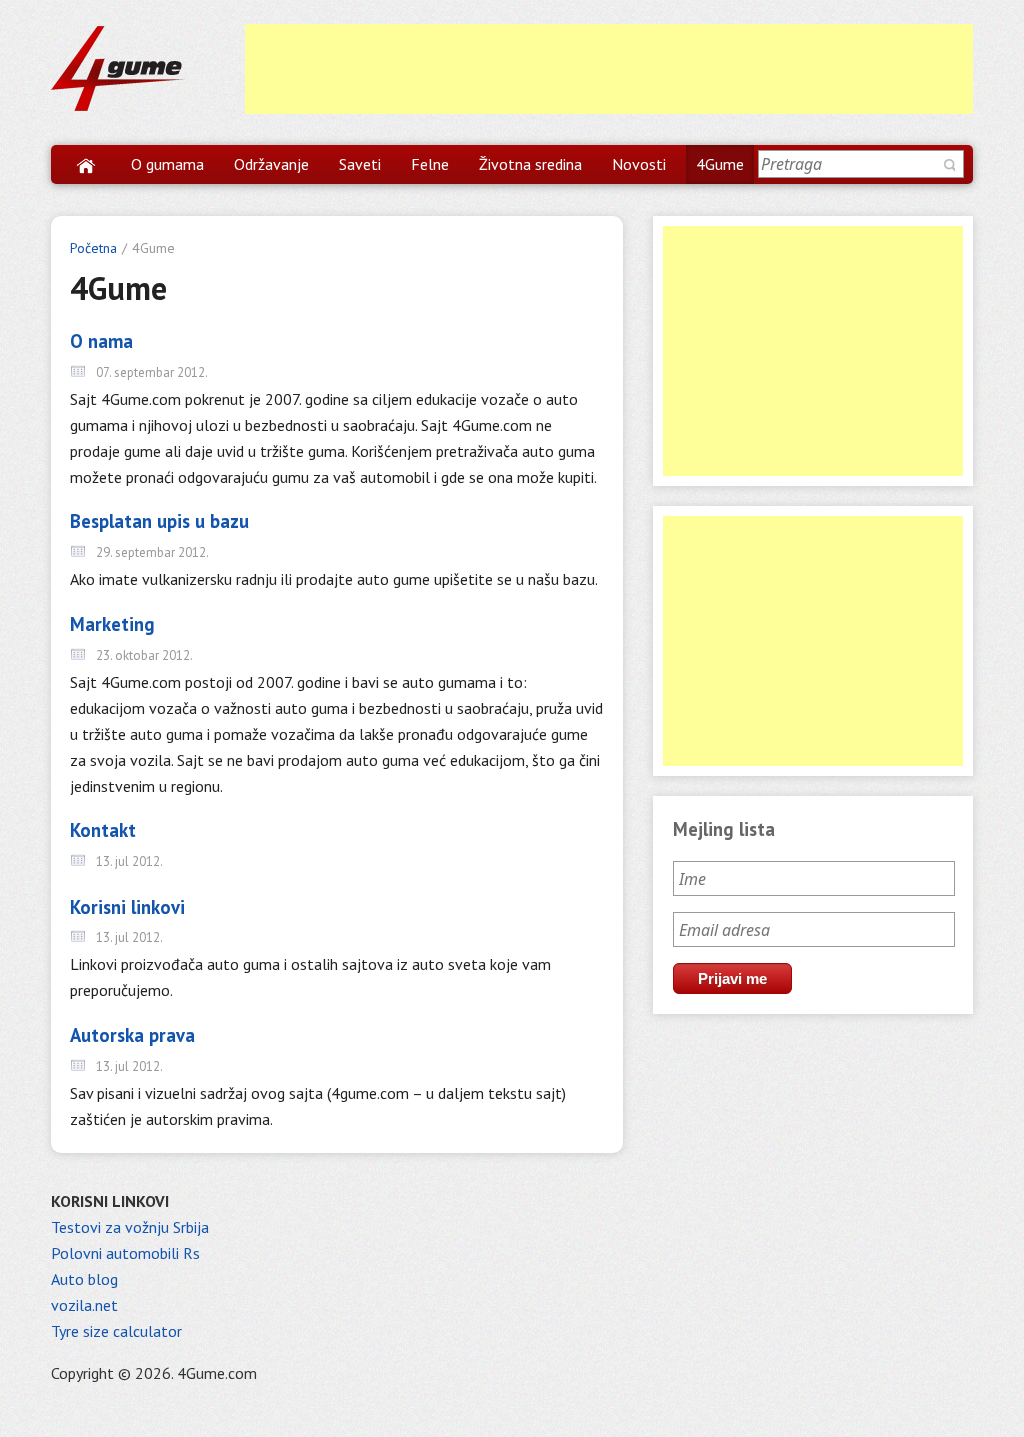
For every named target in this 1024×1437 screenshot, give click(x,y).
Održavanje (271, 164)
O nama (101, 341)
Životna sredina (530, 164)
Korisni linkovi (127, 907)
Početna (93, 248)
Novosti (639, 164)
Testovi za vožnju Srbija (130, 1227)
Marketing (112, 624)
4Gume (720, 164)
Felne (430, 164)
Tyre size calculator (116, 1331)
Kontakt (103, 830)
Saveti (360, 164)
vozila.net (84, 1305)
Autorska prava (132, 1035)
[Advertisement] (609, 69)
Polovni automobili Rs (125, 1253)
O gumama (167, 164)
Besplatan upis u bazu (159, 521)
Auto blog (84, 1279)
